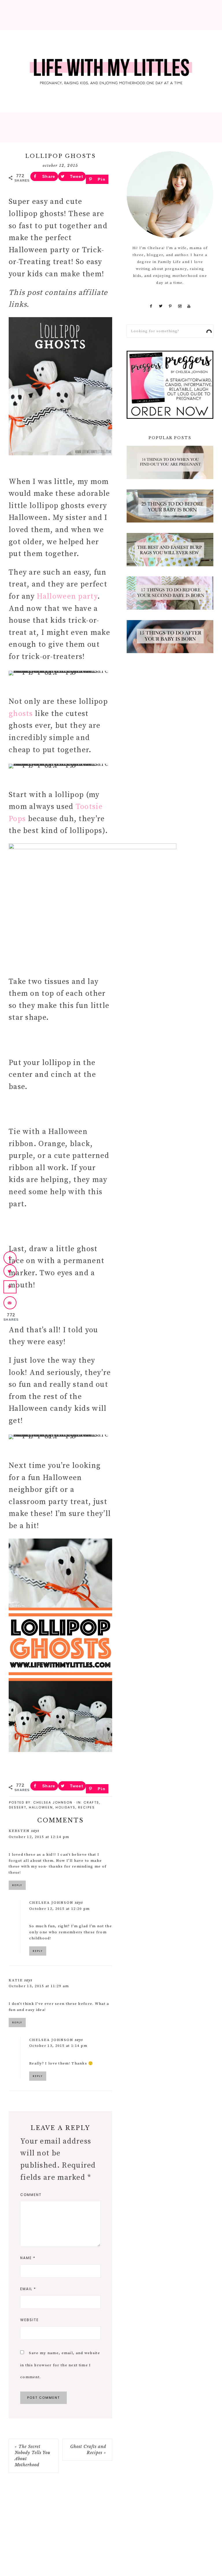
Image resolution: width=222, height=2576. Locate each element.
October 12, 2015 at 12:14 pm (39, 1837)
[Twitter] (161, 305)
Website (29, 2320)
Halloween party (67, 597)
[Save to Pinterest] (10, 1287)
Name (28, 2258)
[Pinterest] (170, 305)
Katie (16, 1980)
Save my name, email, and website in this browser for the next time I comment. (60, 2365)
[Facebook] (151, 305)
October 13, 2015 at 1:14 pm (58, 2046)
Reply (17, 1885)
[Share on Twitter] (10, 1271)
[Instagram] (180, 305)
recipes (86, 1807)
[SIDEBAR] (170, 417)
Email (28, 2289)
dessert (18, 1807)
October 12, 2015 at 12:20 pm (59, 1909)
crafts (91, 1802)
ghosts (21, 714)
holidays (65, 1807)
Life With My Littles (111, 70)
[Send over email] (10, 1303)
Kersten (19, 1831)
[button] (111, 15)
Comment (31, 2195)
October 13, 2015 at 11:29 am (39, 1986)
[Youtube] (189, 305)
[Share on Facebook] (10, 1258)
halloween (41, 1807)
